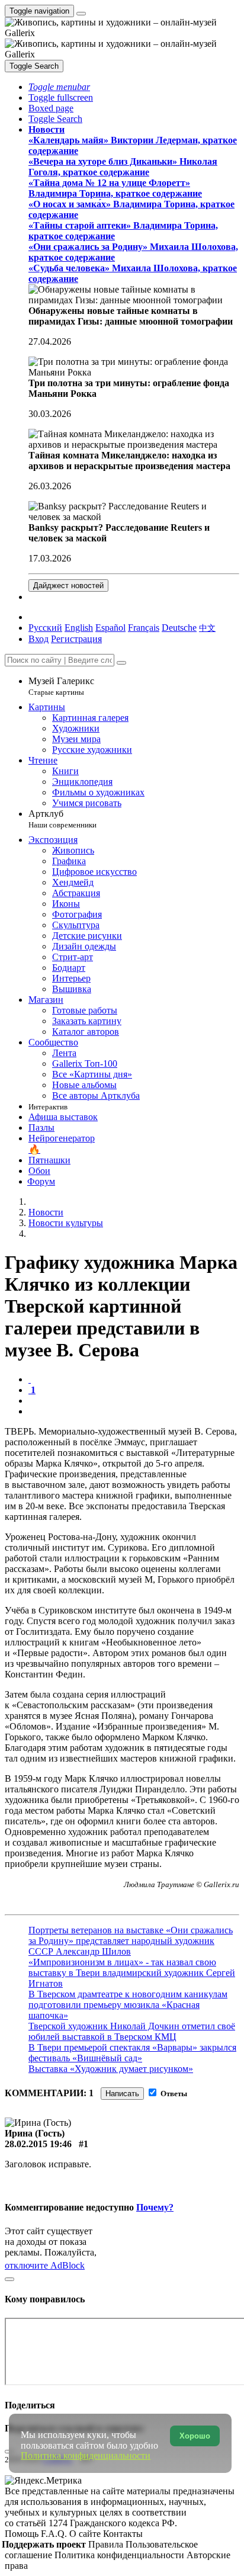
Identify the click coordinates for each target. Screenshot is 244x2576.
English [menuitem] (79, 628)
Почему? (155, 2207)
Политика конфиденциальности (121, 2555)
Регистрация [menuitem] (76, 639)
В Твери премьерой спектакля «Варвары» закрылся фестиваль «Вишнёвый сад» (132, 2053)
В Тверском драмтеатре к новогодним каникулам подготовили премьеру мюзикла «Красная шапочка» (128, 2005)
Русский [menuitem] (45, 628)
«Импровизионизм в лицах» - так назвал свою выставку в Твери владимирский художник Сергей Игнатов (132, 1973)
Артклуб (62, 819)
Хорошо (195, 2436)
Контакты (123, 2534)
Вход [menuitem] (38, 639)
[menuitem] (207, 628)
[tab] (30, 1379)
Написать (122, 2094)
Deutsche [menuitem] (179, 628)
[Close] (121, 663)
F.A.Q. (55, 2534)
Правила (107, 2544)
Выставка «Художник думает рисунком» (111, 2069)
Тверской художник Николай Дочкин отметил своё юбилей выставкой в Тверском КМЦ (132, 2031)
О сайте (86, 2534)
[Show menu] (81, 14)
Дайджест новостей (68, 586)
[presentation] (134, 1401)
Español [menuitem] (110, 628)
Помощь (23, 2534)
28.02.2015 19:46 (38, 2144)
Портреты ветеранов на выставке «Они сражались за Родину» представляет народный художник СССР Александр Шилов (131, 1941)
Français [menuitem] (144, 628)
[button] (59, 87)
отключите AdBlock (45, 2265)
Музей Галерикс (61, 686)
